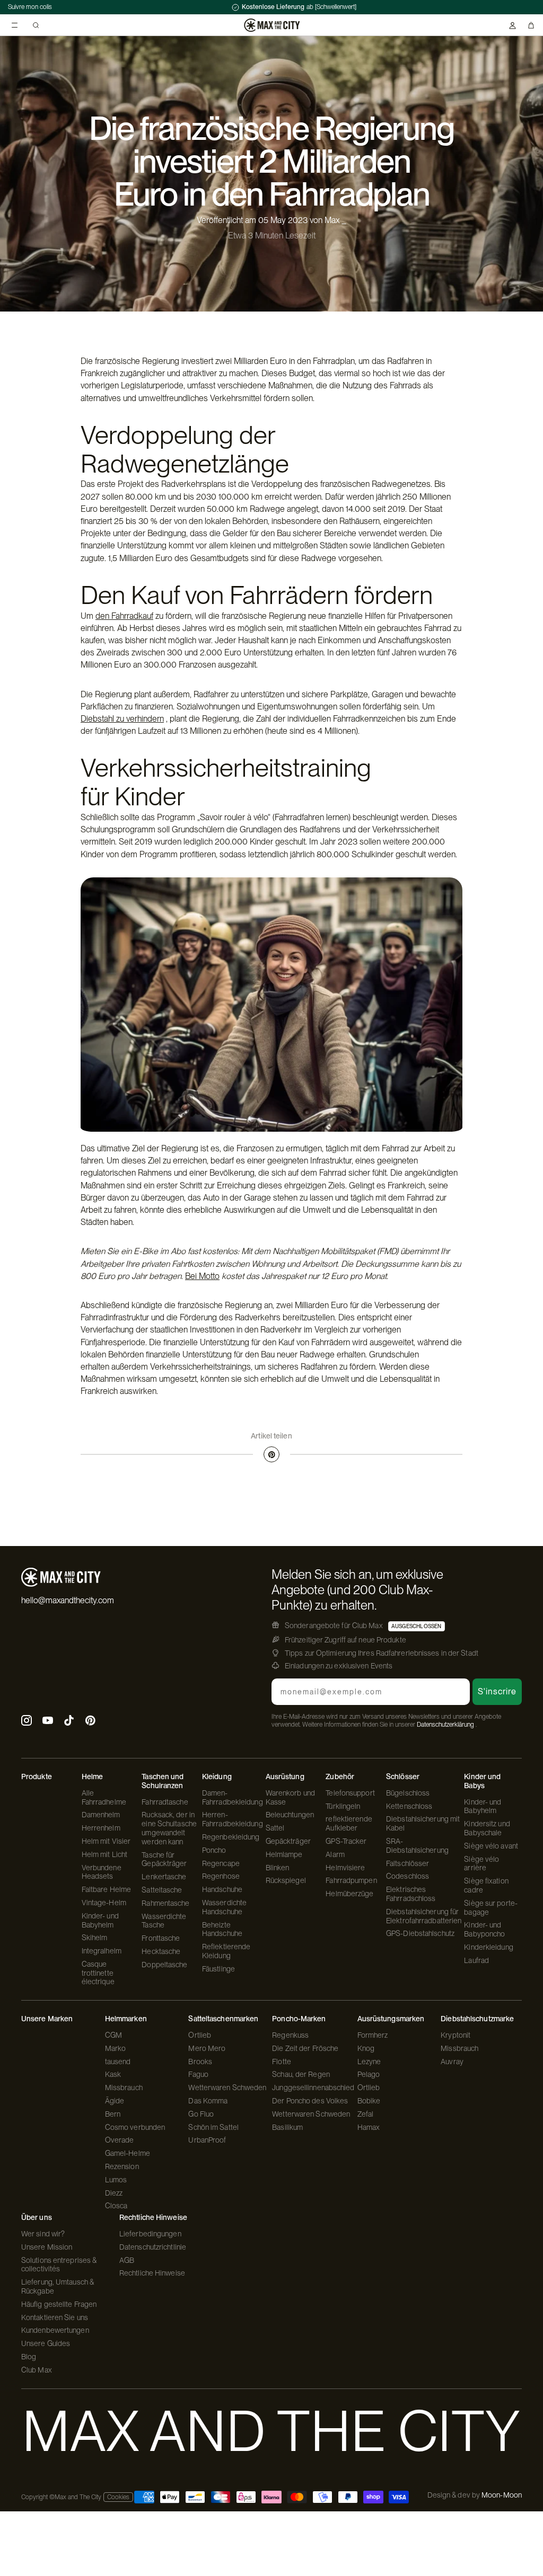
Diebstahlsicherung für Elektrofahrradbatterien (424, 1916)
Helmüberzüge (349, 1894)
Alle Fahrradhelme (104, 1797)
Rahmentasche (165, 1903)
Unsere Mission (47, 2247)
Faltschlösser (408, 1863)
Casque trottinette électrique (98, 1973)
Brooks (200, 2062)
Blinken (278, 1868)
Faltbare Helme (106, 1889)
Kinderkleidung (488, 1947)
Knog (366, 2048)
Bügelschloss (408, 1793)
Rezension (122, 2166)
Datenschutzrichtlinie (153, 2247)
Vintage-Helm (104, 1903)
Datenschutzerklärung (445, 1725)
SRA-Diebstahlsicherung (417, 1846)
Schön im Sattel (213, 2127)
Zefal (366, 2114)
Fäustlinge (218, 1969)
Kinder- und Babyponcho (484, 1929)
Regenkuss (290, 2035)
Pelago (369, 2074)
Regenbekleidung (231, 1837)
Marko (116, 2048)
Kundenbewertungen (55, 2330)
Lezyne (369, 2062)
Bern (113, 2114)
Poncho (214, 1850)
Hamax (369, 2127)
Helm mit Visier (106, 1841)
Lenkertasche (164, 1877)
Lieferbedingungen (150, 2234)
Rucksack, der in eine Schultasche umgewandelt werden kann (169, 1828)
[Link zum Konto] (513, 25)
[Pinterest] (271, 1454)
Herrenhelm (101, 1828)
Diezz (114, 2193)
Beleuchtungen (290, 1815)
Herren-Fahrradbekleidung (233, 1819)
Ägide (115, 2101)
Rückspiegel (286, 1880)
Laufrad (476, 1960)
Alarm (335, 1854)
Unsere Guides (46, 2343)
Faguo (198, 2074)
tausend (118, 2062)
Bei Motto (202, 1276)
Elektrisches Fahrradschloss (411, 1894)
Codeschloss (408, 1876)
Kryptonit (456, 2035)
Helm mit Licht (104, 1854)
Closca (116, 2206)
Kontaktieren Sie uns (55, 2317)
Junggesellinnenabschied (313, 2088)
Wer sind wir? (43, 2234)
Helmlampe (284, 1854)
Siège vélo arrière (481, 1864)
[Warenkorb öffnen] (531, 25)
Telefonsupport (350, 1793)
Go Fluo (201, 2114)
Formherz (373, 2035)
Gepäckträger (288, 1841)
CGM (113, 2035)
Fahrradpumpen (351, 1880)
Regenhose (221, 1876)
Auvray (452, 2062)
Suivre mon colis (30, 7)
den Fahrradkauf (124, 616)
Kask (113, 2074)
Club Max (37, 2370)
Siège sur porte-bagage (491, 1908)
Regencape (221, 1863)
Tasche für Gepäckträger (164, 1859)
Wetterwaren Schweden (227, 2088)
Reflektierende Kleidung (226, 1951)
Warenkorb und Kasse (290, 1797)
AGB (127, 2260)
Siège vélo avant (491, 1846)
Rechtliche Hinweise (152, 2273)
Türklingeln (343, 1806)
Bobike (369, 2101)
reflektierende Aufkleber (349, 1823)
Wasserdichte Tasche (164, 1921)
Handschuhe (222, 1889)
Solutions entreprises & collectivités (59, 2265)
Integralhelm (102, 1951)
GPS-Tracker (346, 1841)
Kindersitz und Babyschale (487, 1828)
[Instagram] (27, 1722)
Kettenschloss (409, 1806)
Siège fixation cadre (486, 1885)
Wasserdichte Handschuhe (224, 1907)
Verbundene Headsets (102, 1872)
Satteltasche (162, 1890)
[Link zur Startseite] (272, 25)
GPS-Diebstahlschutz (420, 1933)
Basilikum (287, 2127)
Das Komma (208, 2101)
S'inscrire (497, 1691)
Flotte (282, 2062)
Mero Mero (207, 2048)
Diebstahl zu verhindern (122, 719)
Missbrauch (124, 2088)
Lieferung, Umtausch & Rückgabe (58, 2286)
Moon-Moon (502, 2495)
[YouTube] (48, 1722)
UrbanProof (207, 2140)
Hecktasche (161, 1951)
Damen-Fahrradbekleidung (233, 1797)
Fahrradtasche (165, 1802)
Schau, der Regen (301, 2074)
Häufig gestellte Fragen (59, 2304)
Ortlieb (200, 2035)
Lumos (116, 2180)
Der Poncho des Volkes (310, 2101)
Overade (120, 2140)
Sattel (275, 1828)
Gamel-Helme (128, 2153)
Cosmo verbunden (135, 2127)
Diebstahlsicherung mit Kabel (423, 1823)
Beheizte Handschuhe (222, 1929)
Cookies (118, 2497)
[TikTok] (69, 1722)
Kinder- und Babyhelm (100, 1920)
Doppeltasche (164, 1965)
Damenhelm (101, 1815)
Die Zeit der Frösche (305, 2048)
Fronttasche (161, 1938)
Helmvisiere (345, 1868)
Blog (29, 2357)
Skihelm (95, 1938)
